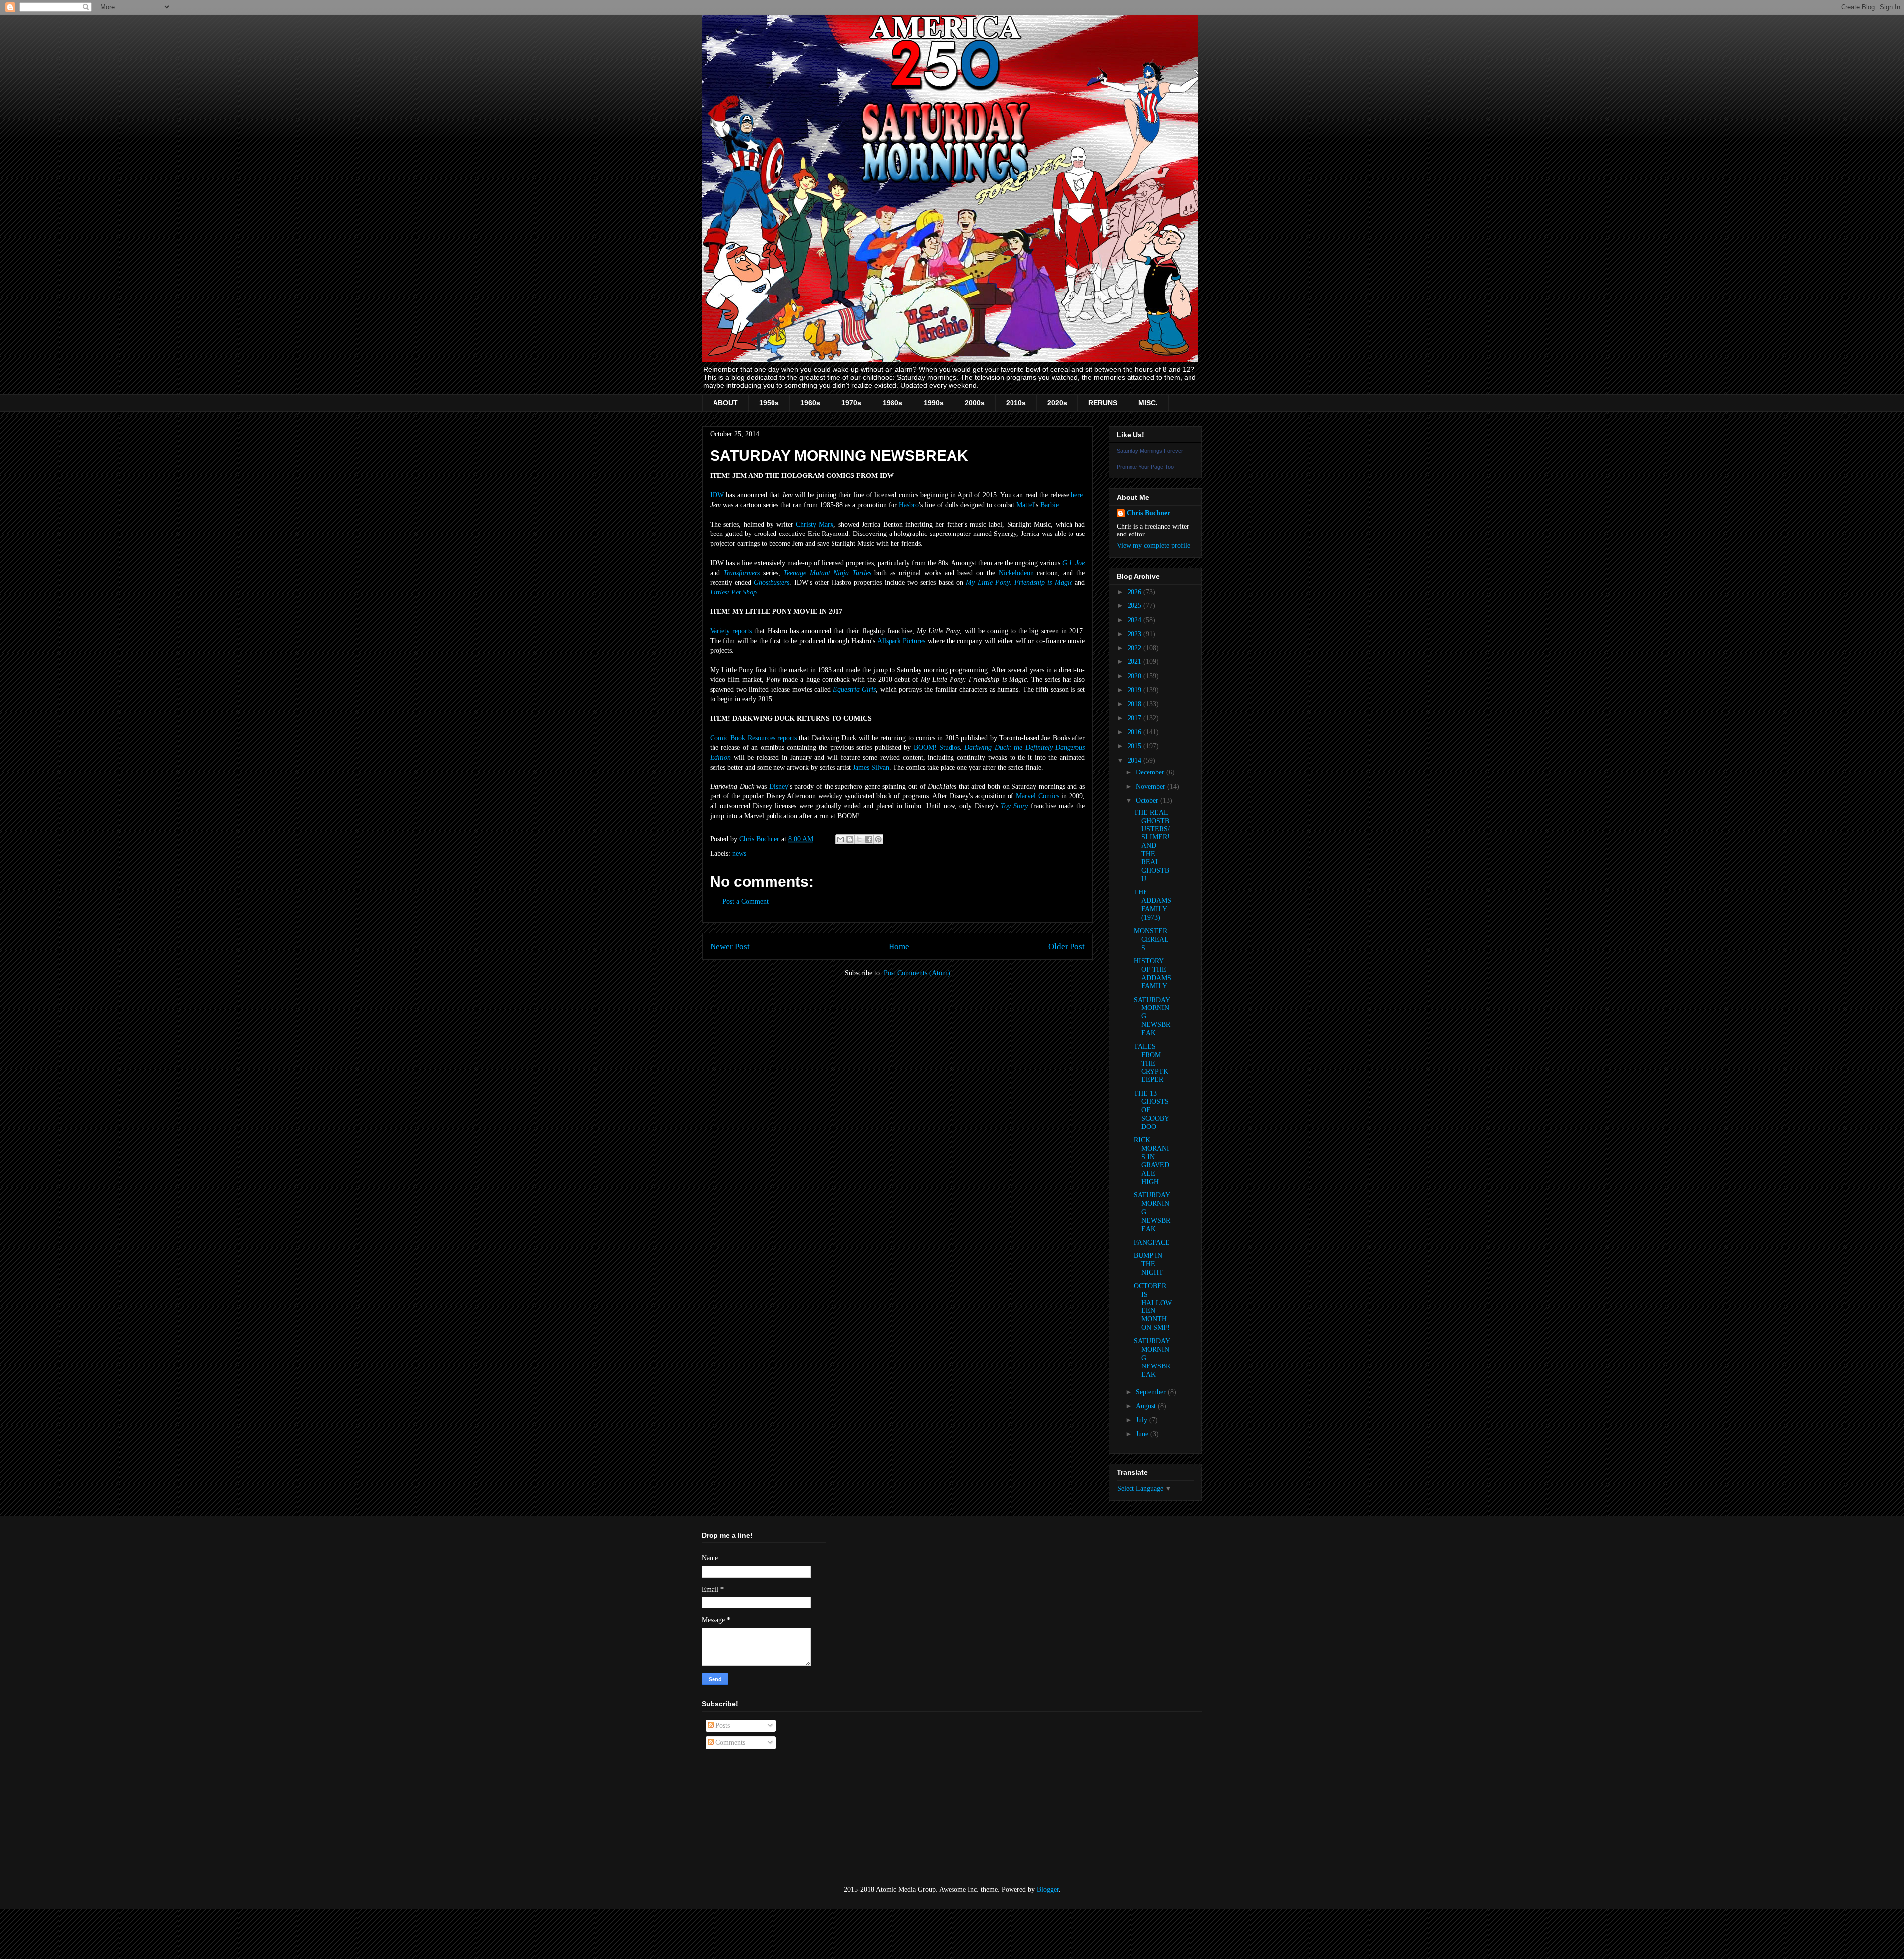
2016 (1135, 732)
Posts (722, 1726)
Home (899, 946)
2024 (1135, 620)
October (1148, 801)
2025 (1135, 606)
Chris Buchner (1148, 513)
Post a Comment (745, 902)
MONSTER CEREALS (1151, 939)
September (1152, 1392)
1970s (851, 403)
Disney (779, 787)
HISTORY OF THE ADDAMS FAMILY (1153, 974)
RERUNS (1103, 403)
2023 (1135, 634)
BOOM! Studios (937, 747)
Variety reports (731, 631)
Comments (729, 1743)
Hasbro (909, 505)
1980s (892, 403)
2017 (1135, 718)
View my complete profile (1153, 546)
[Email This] (840, 839)
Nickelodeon (1016, 573)
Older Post (1067, 946)
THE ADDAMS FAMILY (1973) (1153, 905)
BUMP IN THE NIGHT (1149, 1264)
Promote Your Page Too (1145, 467)
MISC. (1148, 403)
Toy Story (1014, 806)
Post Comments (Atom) (917, 973)
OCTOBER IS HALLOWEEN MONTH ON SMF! (1153, 1307)
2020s (1057, 403)
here (1077, 495)
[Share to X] (859, 839)
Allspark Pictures (901, 641)
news (739, 854)
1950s (769, 403)
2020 (1135, 676)
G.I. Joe (1073, 563)
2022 (1135, 648)
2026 (1135, 592)
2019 (1135, 690)
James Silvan (871, 767)
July (1143, 1420)
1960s (810, 403)
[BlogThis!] (850, 839)
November (1152, 787)
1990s (934, 403)
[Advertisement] (751, 1818)
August (1147, 1406)
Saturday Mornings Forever (1150, 451)
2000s (975, 403)
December (1151, 772)
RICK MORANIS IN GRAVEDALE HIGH (1152, 1161)
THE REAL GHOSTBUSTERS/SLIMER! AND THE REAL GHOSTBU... (1152, 846)
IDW (717, 495)
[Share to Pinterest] (878, 839)
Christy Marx (815, 524)
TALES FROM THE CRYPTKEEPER (1151, 1063)
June (1143, 1434)
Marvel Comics (1038, 796)
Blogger (1048, 1889)
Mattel (1025, 505)
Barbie (1049, 505)
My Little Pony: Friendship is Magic (1019, 582)
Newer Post (730, 946)
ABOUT (725, 403)
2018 (1135, 704)
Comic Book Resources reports (753, 738)
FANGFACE (1152, 1242)
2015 (1135, 746)
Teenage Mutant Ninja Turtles (827, 573)
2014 (1135, 760)
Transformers (742, 573)
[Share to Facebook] (869, 839)
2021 (1135, 662)
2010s (1016, 403)
